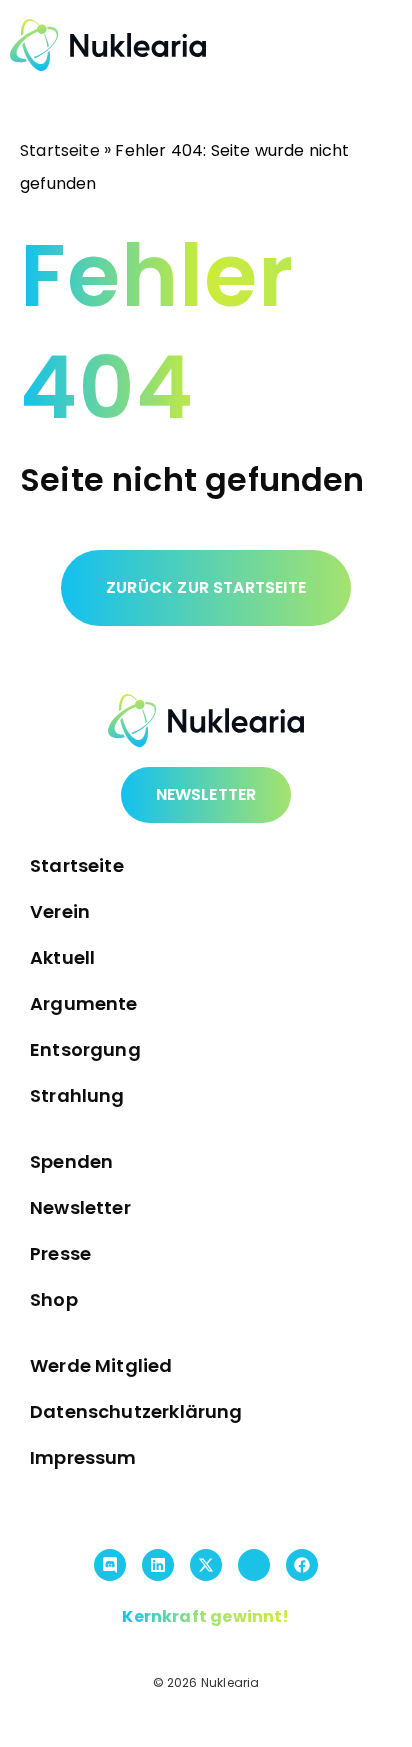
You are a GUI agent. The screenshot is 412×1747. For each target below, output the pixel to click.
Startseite (60, 150)
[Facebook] (302, 1565)
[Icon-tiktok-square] (254, 1565)
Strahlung (77, 1095)
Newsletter (80, 1207)
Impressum (83, 1457)
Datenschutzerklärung (136, 1411)
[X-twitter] (206, 1565)
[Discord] (110, 1565)
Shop (54, 1299)
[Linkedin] (158, 1565)
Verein (60, 911)
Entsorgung (85, 1049)
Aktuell (62, 957)
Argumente (84, 1003)
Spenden (71, 1161)
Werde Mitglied (101, 1365)
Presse (60, 1253)
